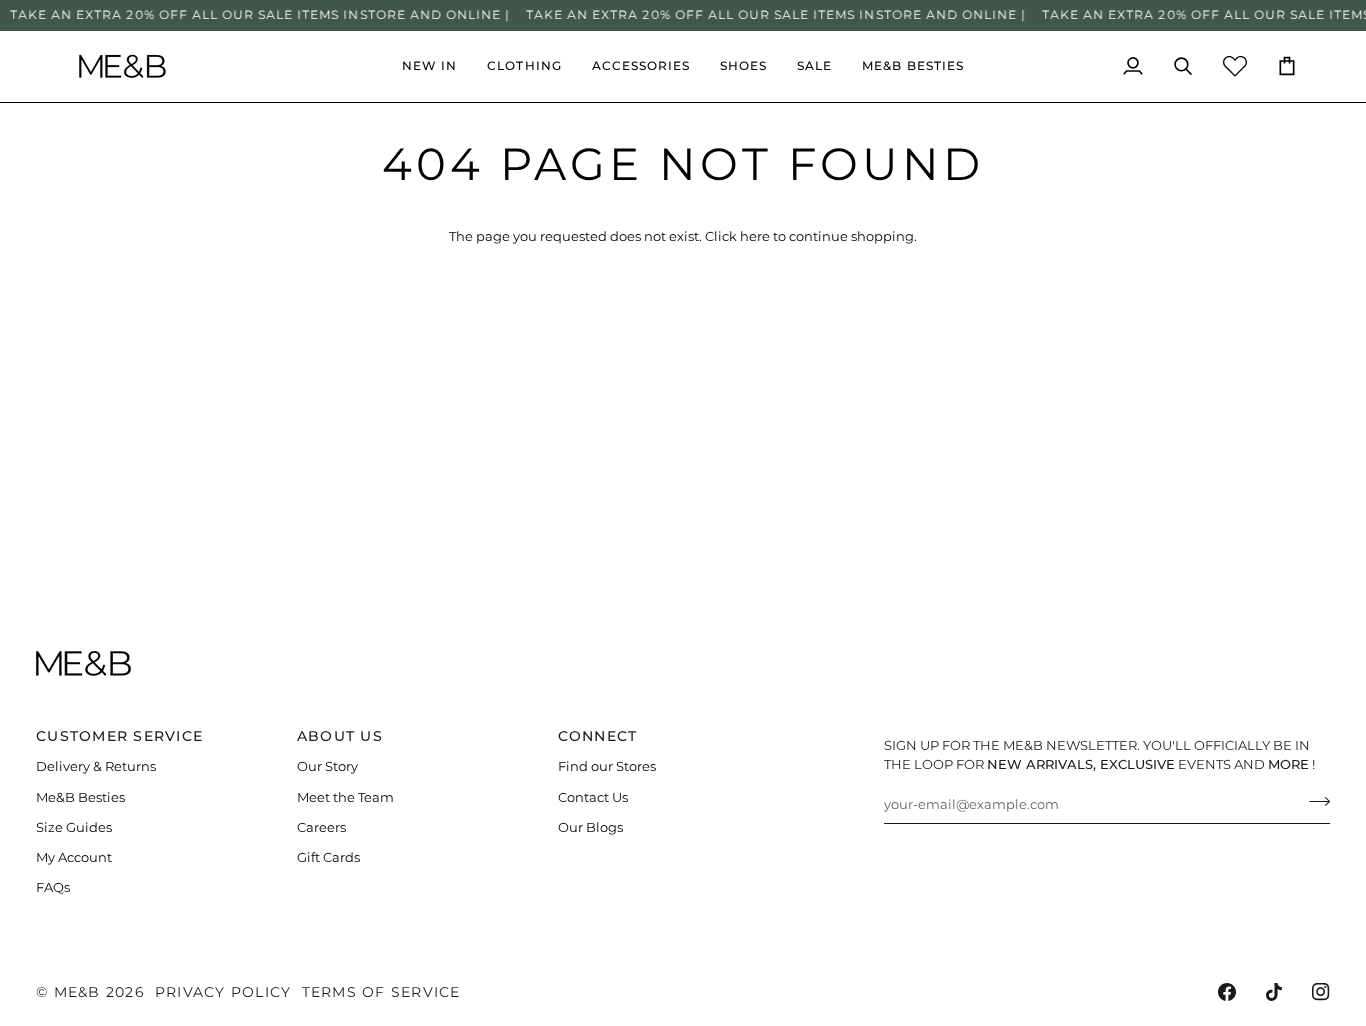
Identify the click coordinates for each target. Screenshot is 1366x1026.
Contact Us (593, 797)
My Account (74, 857)
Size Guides (74, 827)
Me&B (77, 992)
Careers (321, 827)
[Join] (1313, 802)
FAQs (53, 887)
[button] (524, 66)
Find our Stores (607, 766)
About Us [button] (340, 736)
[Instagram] (1321, 992)
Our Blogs (590, 827)
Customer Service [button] (119, 736)
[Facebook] (1227, 992)
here (755, 236)
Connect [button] (598, 736)
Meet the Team (345, 797)
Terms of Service (381, 992)
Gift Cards (328, 857)
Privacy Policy (223, 992)
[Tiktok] (1274, 992)
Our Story (327, 766)
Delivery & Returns (96, 766)
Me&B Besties (80, 797)
